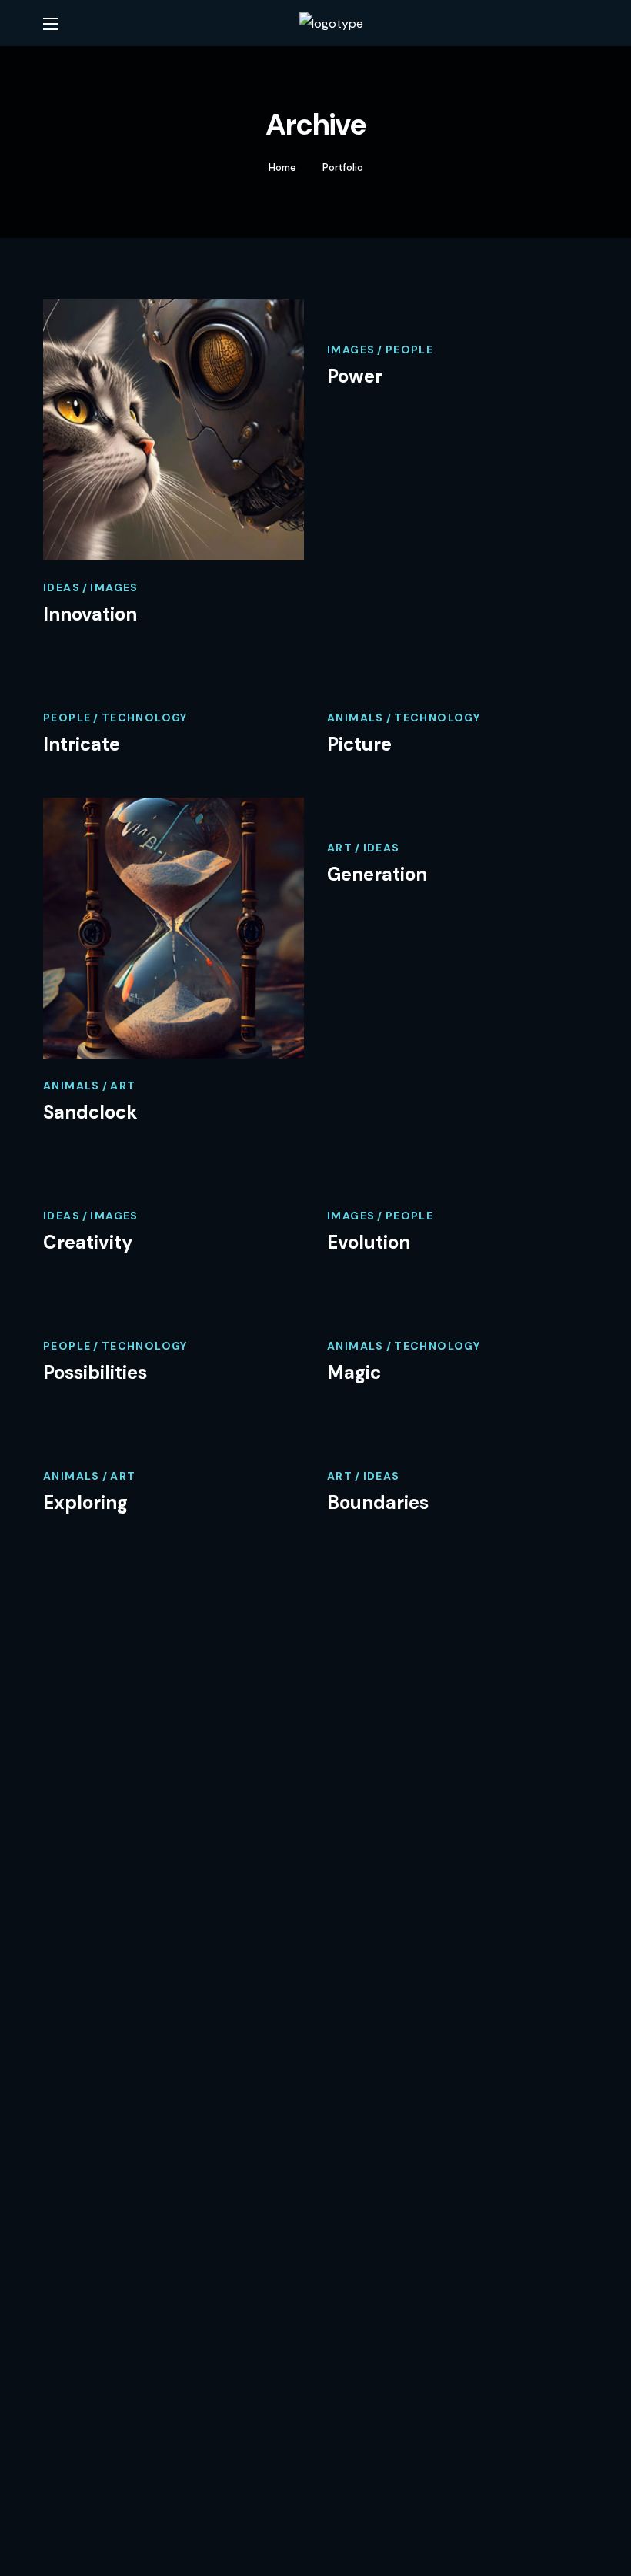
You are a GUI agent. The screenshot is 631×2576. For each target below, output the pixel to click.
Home (282, 167)
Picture (359, 744)
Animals (356, 718)
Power (355, 376)
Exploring (85, 1502)
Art (123, 1086)
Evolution (369, 1242)
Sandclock (90, 1112)
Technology (145, 718)
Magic (354, 1372)
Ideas (62, 587)
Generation (377, 874)
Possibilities (95, 1372)
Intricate (82, 744)
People (409, 350)
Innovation (90, 614)
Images (114, 587)
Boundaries (378, 1502)
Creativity (88, 1242)
